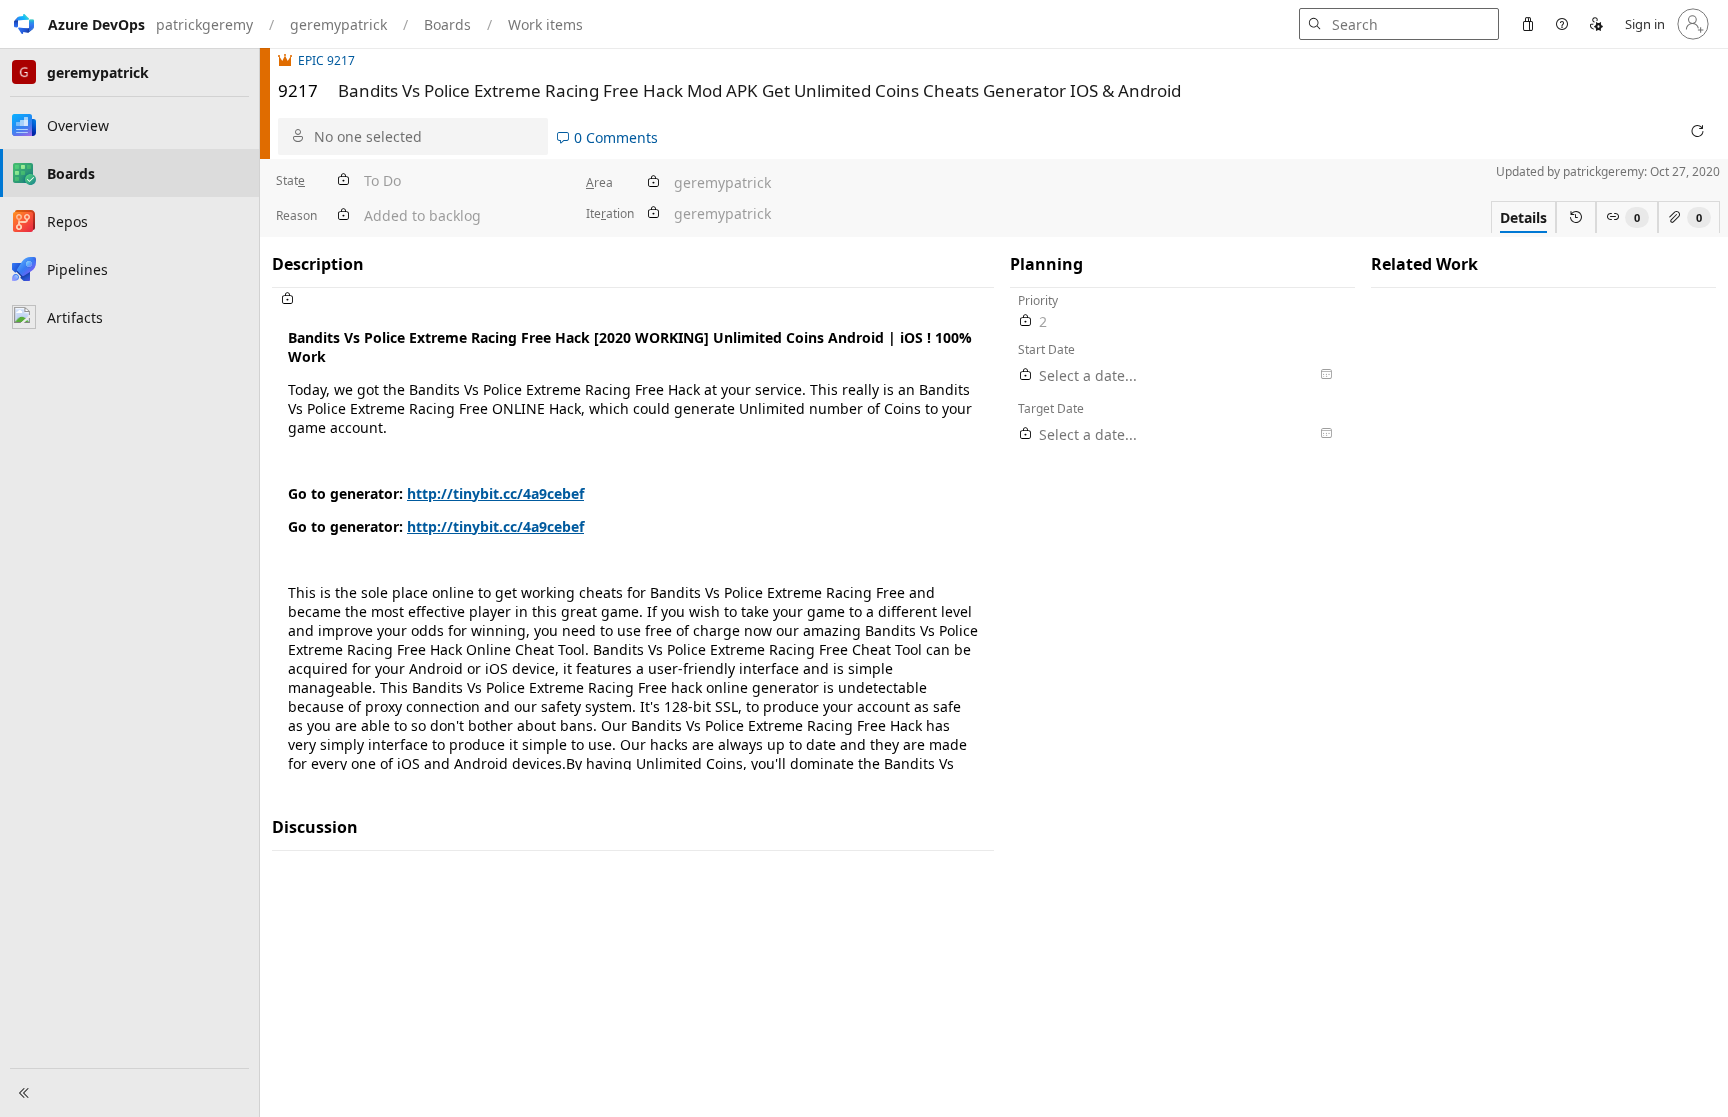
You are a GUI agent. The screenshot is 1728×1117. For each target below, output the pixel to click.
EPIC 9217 (326, 60)
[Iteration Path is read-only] (653, 213)
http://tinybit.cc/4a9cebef (495, 493)
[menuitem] (1528, 24)
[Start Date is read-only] (1026, 375)
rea (599, 182)
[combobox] (426, 136)
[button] (72, 24)
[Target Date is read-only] (1026, 434)
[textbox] (633, 540)
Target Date (1051, 408)
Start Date (1046, 349)
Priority (1038, 300)
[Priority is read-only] (1026, 321)
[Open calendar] (1326, 375)
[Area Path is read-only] (653, 182)
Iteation (610, 213)
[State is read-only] (343, 180)
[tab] (1523, 217)
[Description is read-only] (633, 299)
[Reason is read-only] (343, 215)
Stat (290, 180)
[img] (288, 60)
